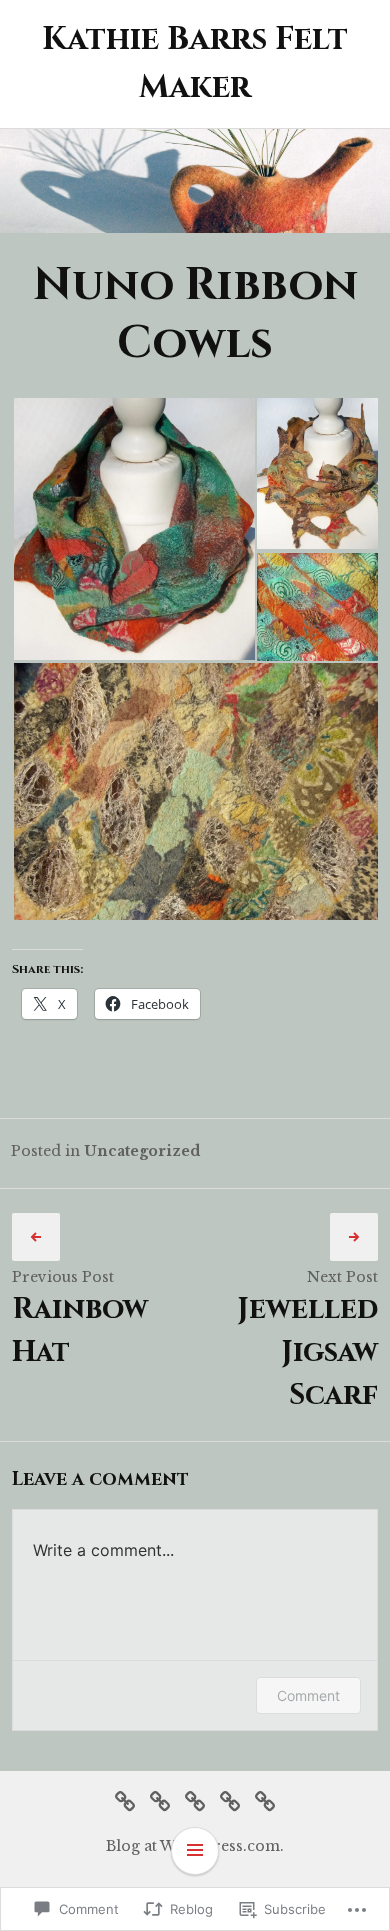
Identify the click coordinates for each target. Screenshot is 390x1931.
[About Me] (230, 1799)
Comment (308, 1695)
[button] (133, 529)
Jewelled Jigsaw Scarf (307, 1352)
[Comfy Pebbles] (125, 1799)
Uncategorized (142, 1151)
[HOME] (160, 1799)
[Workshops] (195, 1799)
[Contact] (265, 1799)
